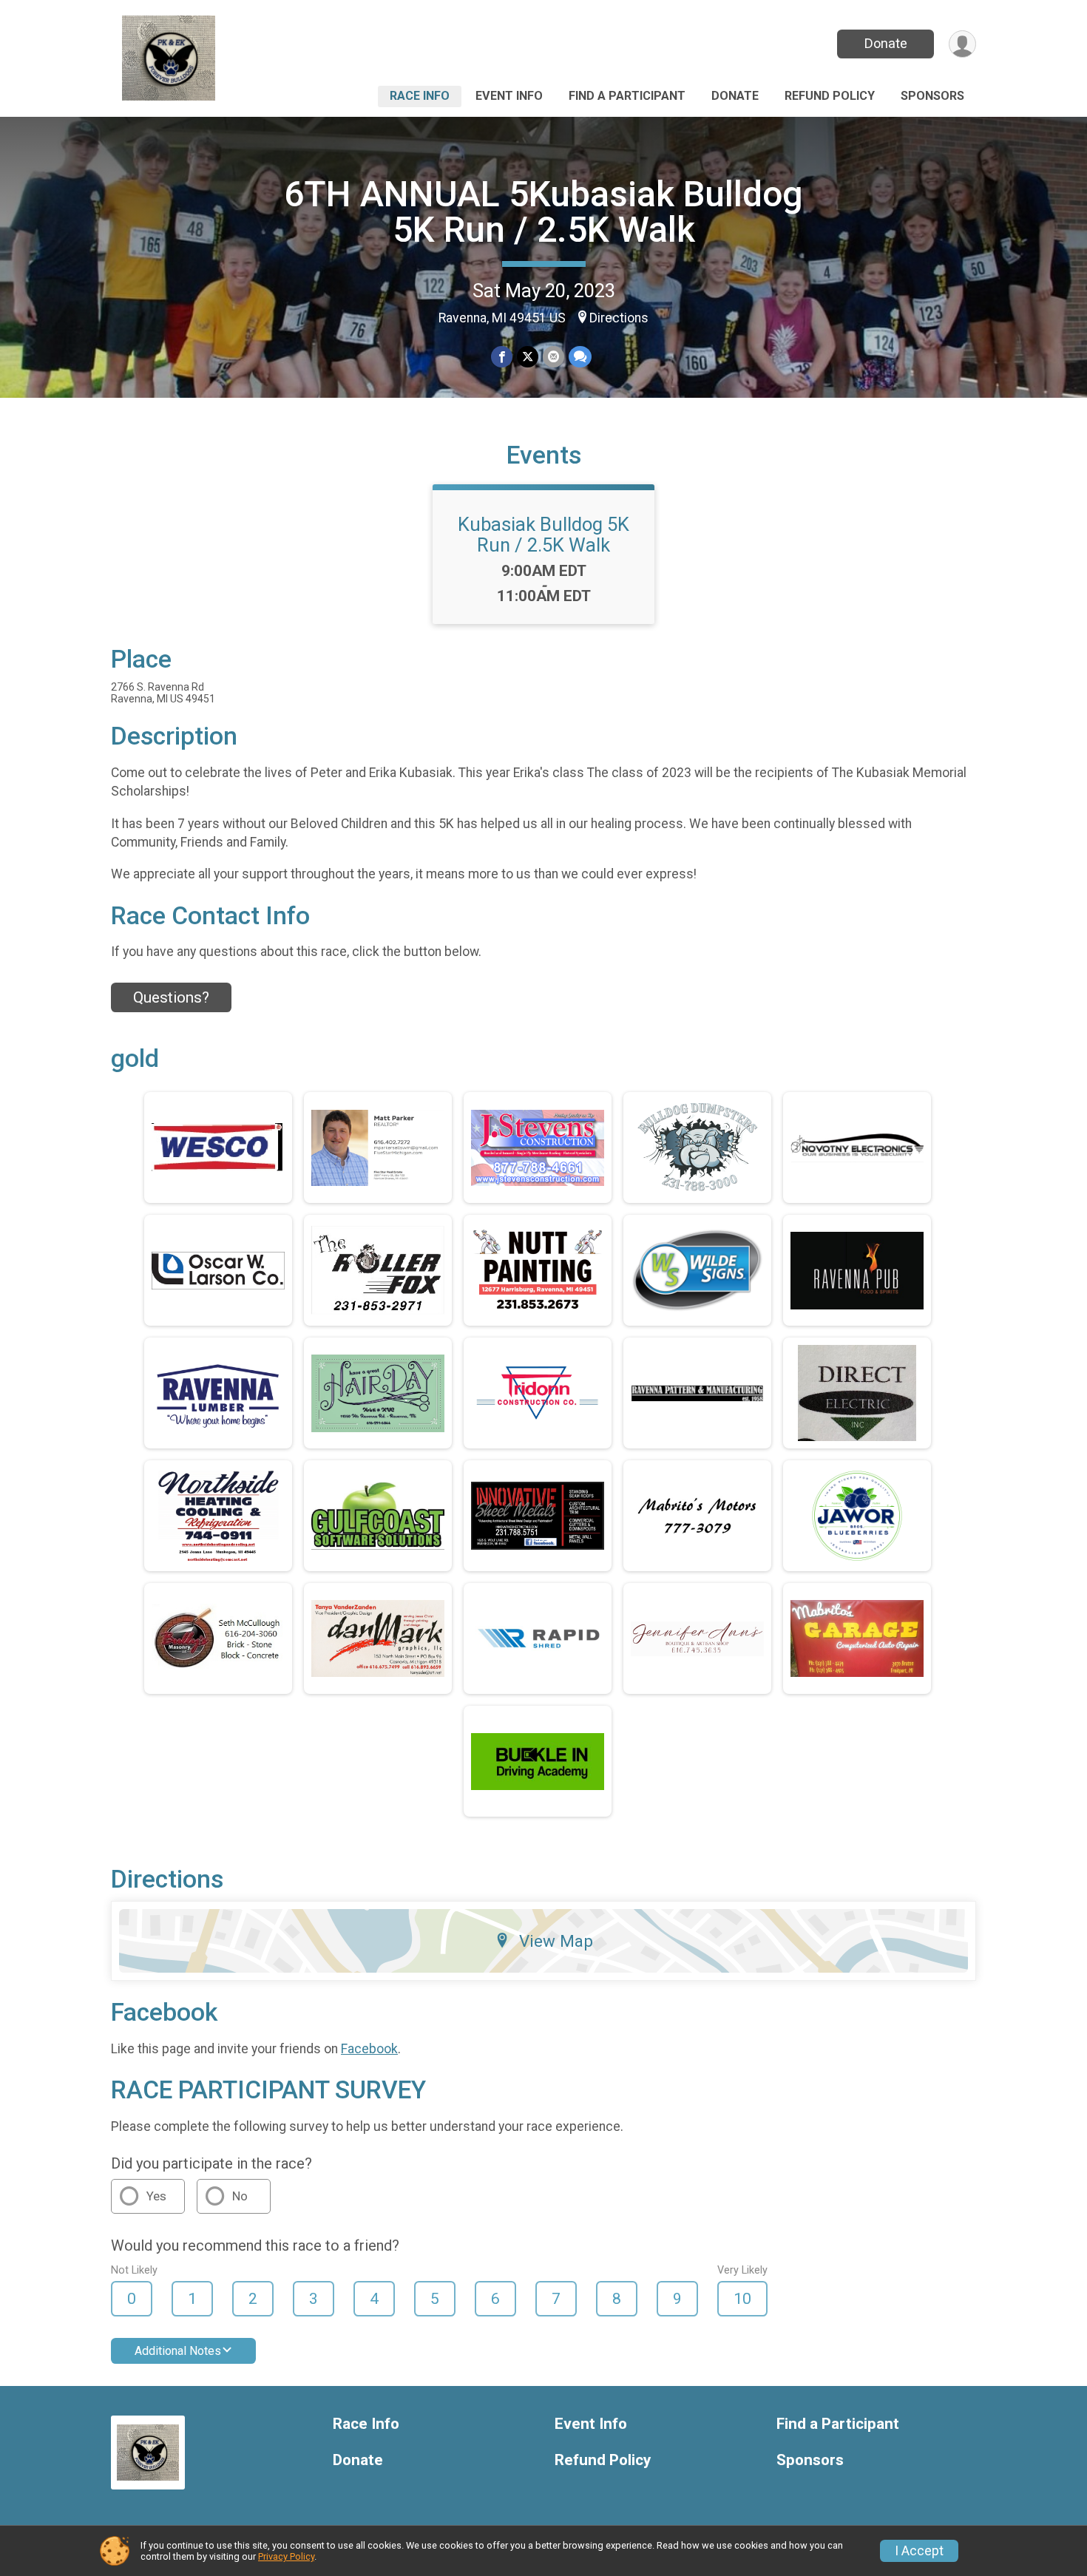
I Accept (919, 2551)
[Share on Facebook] (502, 357)
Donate (886, 43)
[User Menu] (962, 44)
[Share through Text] (580, 357)
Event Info (509, 96)
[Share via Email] (553, 357)
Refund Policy (830, 96)
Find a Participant (627, 96)
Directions (619, 318)
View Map (556, 1941)
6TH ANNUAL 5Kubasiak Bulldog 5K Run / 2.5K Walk (543, 212)
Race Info (420, 96)
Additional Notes (178, 2351)
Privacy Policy (286, 2556)
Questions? (171, 997)
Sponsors (932, 96)
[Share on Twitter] (528, 357)
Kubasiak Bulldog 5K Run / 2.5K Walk (543, 535)
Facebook (369, 2049)
